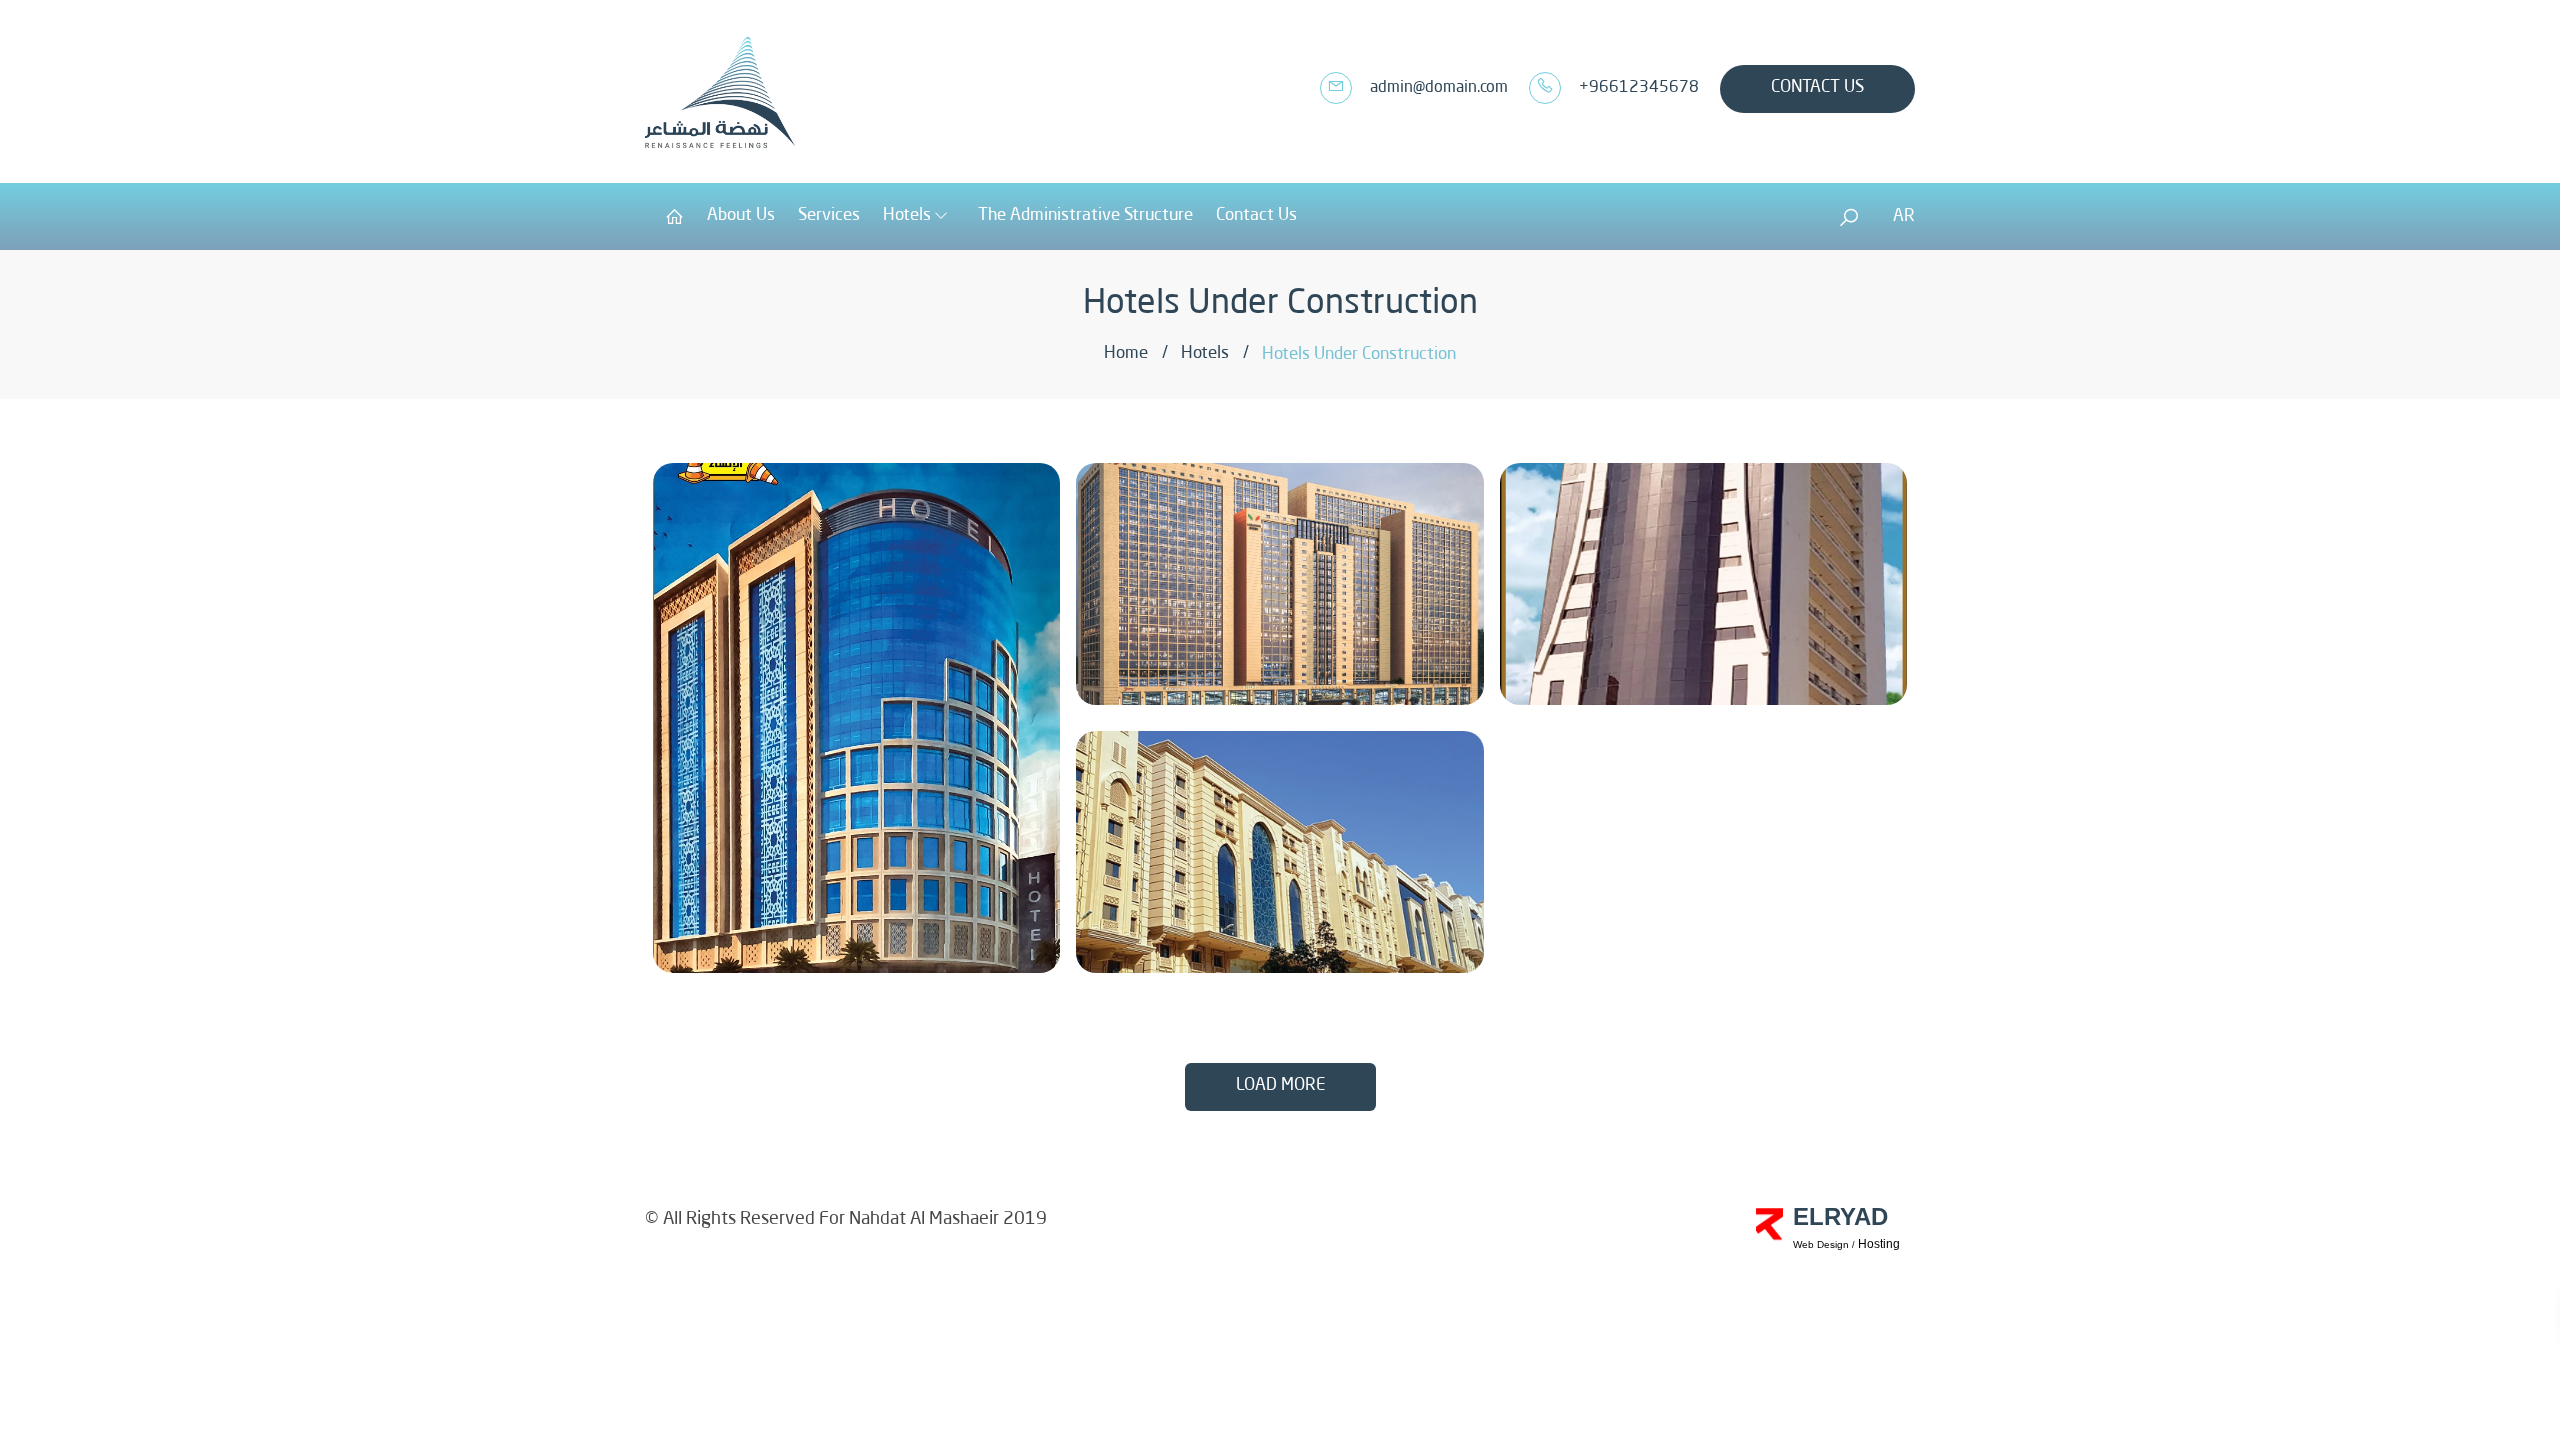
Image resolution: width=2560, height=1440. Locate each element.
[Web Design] (1769, 1204)
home (1126, 353)
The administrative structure (1085, 215)
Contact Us (1817, 87)
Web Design (1821, 1244)
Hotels (907, 215)
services (829, 215)
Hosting (1879, 1244)
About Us (741, 215)
